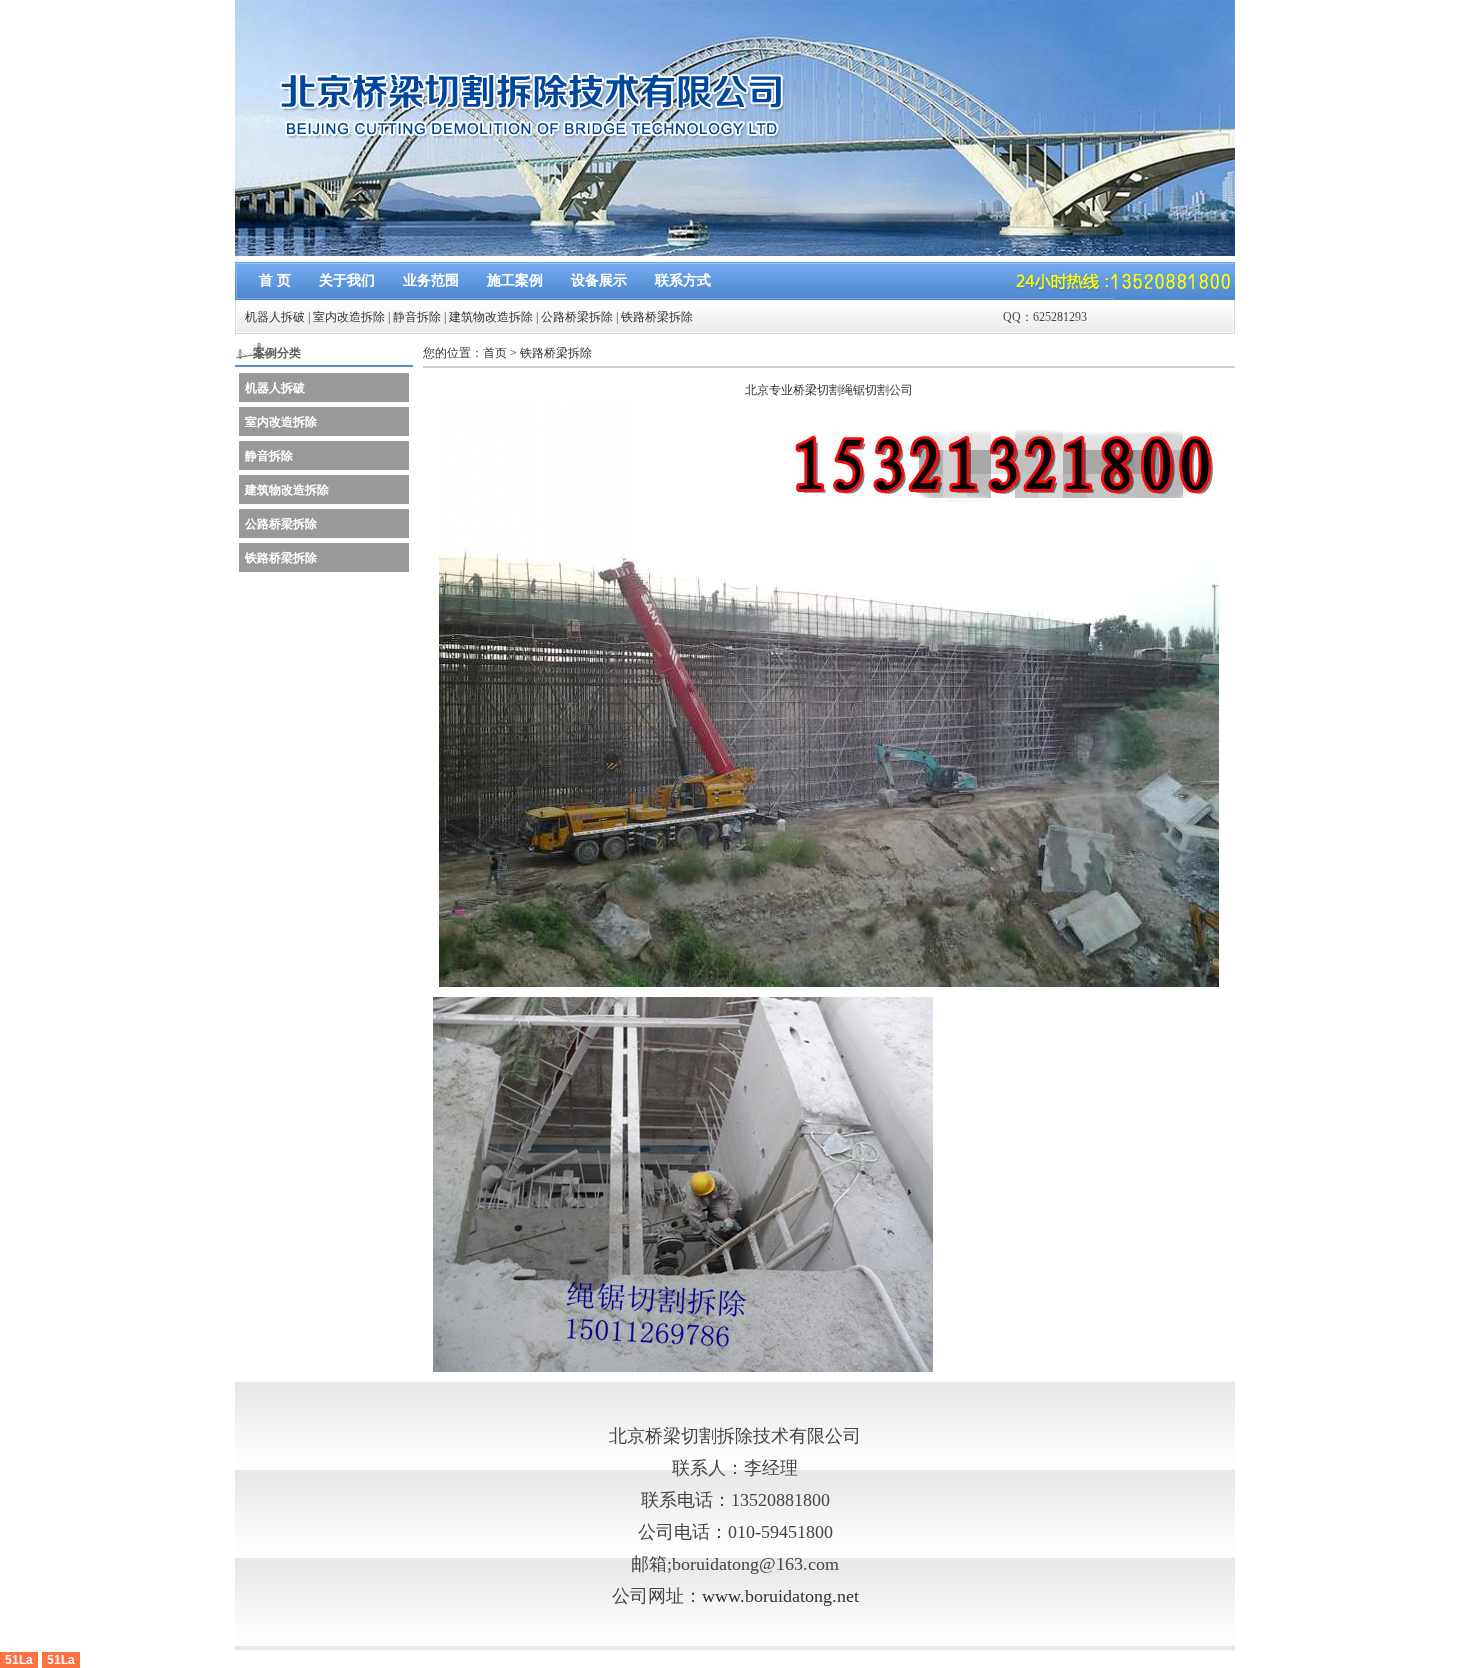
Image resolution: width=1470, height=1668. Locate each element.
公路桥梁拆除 (577, 317)
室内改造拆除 (349, 317)
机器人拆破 (275, 317)
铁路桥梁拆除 (657, 317)
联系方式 (683, 280)
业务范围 (431, 280)
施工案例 (515, 280)
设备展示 (599, 280)
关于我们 (347, 280)
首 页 (275, 280)
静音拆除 (417, 317)
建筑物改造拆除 (491, 317)
